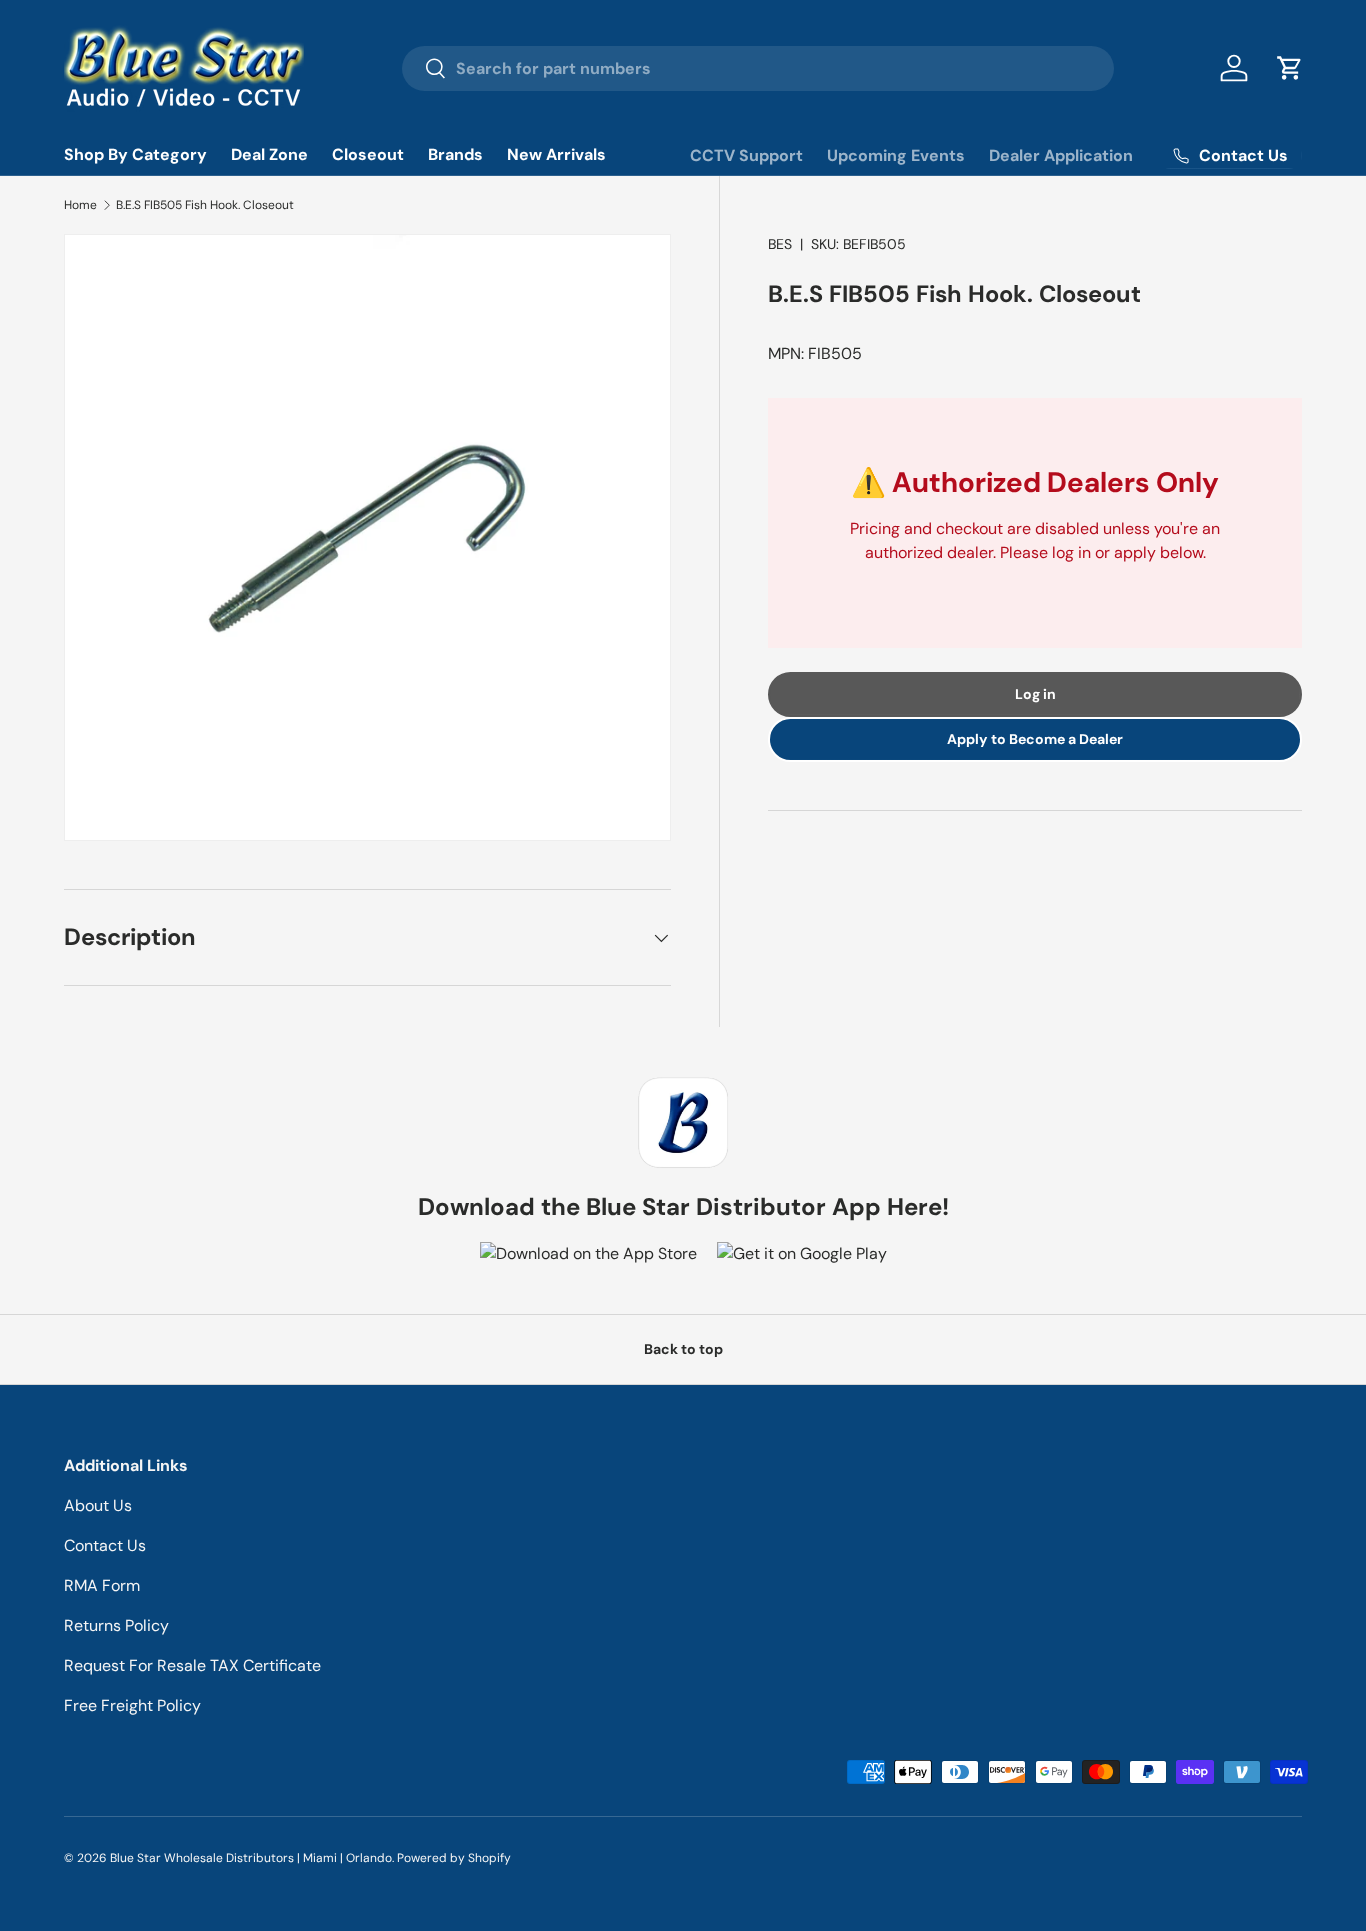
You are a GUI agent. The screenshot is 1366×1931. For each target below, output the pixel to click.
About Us (98, 1505)
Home (80, 205)
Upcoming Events (896, 155)
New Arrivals (556, 154)
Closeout (368, 154)
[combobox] (758, 68)
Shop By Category (135, 154)
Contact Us (105, 1545)
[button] (1290, 68)
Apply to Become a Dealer (1035, 739)
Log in (1035, 694)
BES (780, 244)
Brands (455, 154)
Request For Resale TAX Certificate (192, 1665)
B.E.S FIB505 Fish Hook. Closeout (205, 205)
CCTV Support (746, 155)
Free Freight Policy (132, 1705)
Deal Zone (269, 154)
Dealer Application (1061, 155)
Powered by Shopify (454, 1858)
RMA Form (102, 1585)
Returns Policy (116, 1625)
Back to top (683, 1349)
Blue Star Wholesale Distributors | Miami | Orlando (251, 1858)
